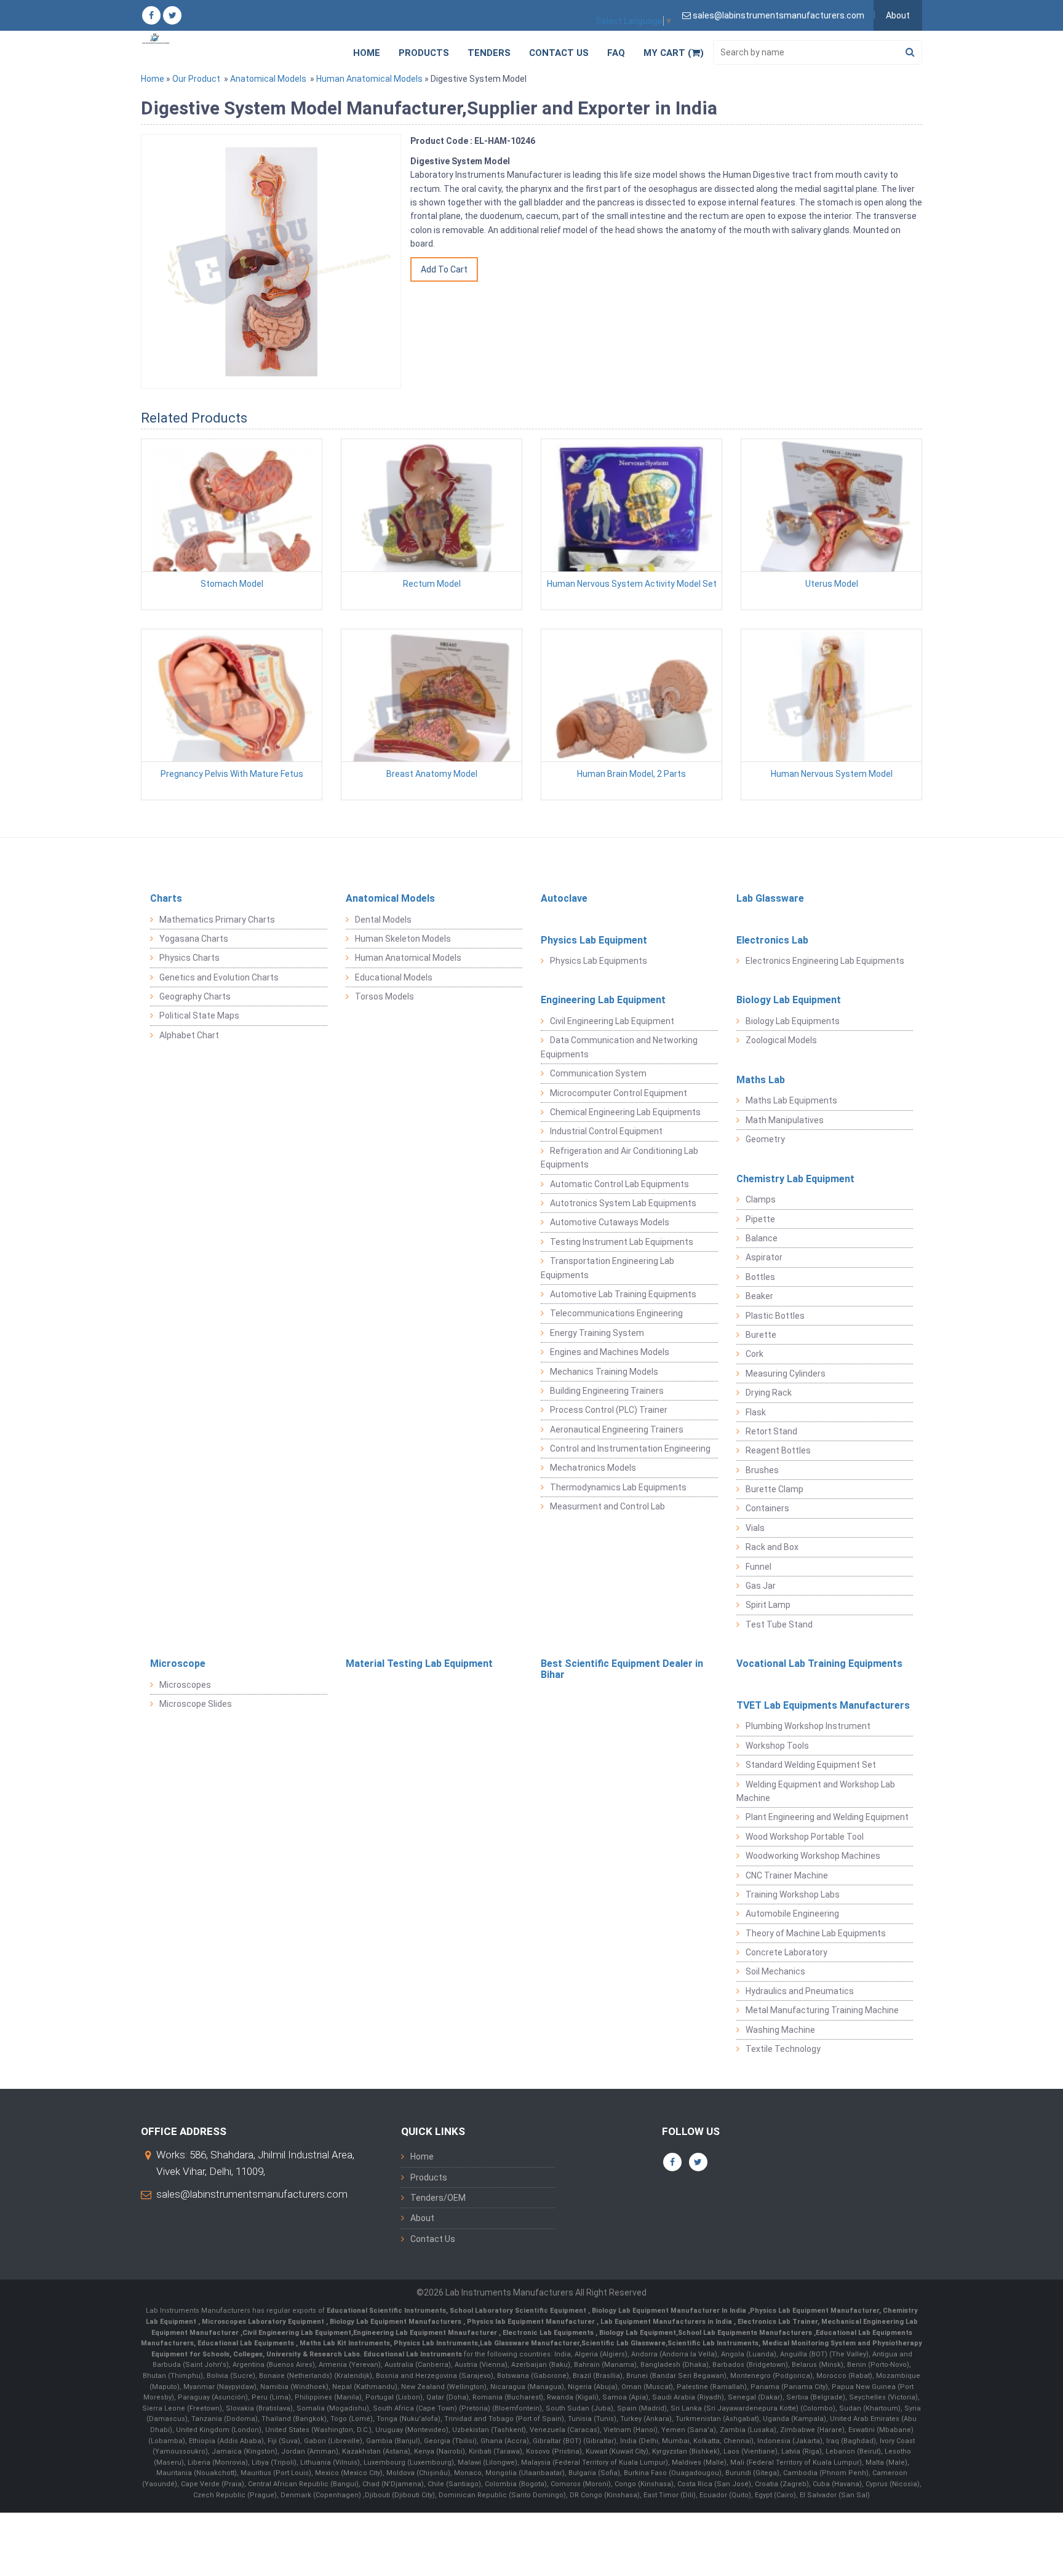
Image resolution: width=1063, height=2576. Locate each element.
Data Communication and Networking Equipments (619, 1047)
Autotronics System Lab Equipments (623, 1203)
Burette (761, 1335)
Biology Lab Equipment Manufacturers (396, 2322)
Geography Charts (195, 996)
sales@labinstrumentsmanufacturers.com (252, 2194)
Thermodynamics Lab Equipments (618, 1487)
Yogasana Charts (194, 939)
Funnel (758, 1567)
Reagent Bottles (778, 1450)
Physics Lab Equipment (594, 940)
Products (424, 53)
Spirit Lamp (768, 1605)
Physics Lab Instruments (436, 2343)
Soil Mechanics (775, 1971)
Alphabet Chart (189, 1035)
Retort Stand (771, 1431)
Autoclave (564, 898)
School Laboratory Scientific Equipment (519, 2311)
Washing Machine (780, 2030)
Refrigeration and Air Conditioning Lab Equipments (619, 1158)
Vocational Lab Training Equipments (819, 1664)
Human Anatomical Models (369, 79)
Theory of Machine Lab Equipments (816, 1933)
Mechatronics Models (593, 1468)
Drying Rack (769, 1393)
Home (367, 53)
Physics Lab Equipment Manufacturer (814, 2311)
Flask (756, 1412)
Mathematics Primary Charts (217, 920)
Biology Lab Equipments (793, 1021)
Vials (755, 1528)
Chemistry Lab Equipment (795, 1179)
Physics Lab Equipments (599, 961)
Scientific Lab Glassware (623, 2343)
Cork (754, 1354)
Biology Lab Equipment (789, 1000)
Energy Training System (597, 1333)
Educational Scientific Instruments (386, 2311)
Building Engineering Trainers (607, 1391)
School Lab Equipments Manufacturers (745, 2333)
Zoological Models (781, 1040)
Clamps (761, 1199)
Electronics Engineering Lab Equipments (825, 961)
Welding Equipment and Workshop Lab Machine (816, 1791)
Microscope (178, 1664)
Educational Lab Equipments (247, 2343)
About (898, 15)
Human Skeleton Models (403, 939)
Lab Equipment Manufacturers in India (667, 2322)
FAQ (616, 53)
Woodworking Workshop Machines (813, 1856)
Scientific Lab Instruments (713, 2343)
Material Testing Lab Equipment (419, 1664)
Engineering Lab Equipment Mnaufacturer (426, 2333)
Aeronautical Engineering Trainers (617, 1429)
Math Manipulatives (785, 1120)
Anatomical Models (268, 79)
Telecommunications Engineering (616, 1313)
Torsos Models (384, 996)
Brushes (762, 1470)
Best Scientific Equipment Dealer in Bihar (622, 1669)
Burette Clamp (774, 1489)
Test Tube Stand (779, 1624)
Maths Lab (761, 1080)
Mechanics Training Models (604, 1372)
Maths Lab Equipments (791, 1100)
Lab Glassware (770, 898)
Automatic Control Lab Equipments (619, 1184)
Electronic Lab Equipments (548, 2333)
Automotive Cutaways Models (610, 1222)
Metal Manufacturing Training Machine (822, 2010)
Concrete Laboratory (786, 1952)
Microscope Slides (196, 1704)
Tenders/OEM (438, 2198)
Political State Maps (199, 1016)
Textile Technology (783, 2049)
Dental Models (383, 920)
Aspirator (764, 1257)
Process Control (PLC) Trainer (609, 1410)
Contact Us (559, 53)
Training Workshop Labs (793, 1894)
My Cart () (674, 53)
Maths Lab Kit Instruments (345, 2343)
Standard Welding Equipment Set (811, 1765)
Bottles (760, 1277)
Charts (166, 898)
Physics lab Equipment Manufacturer (532, 2322)
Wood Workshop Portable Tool (805, 1837)
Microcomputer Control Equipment (619, 1093)
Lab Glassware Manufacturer (530, 2343)
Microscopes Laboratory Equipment (264, 2322)
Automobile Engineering (792, 1914)
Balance (762, 1238)
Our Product (196, 79)
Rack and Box (772, 1547)
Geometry (765, 1139)
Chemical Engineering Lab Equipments (625, 1112)
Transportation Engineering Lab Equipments (607, 1268)
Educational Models (394, 977)
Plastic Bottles (775, 1316)
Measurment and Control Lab (607, 1506)
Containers (767, 1508)
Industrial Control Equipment (606, 1131)
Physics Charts (189, 958)
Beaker (759, 1296)
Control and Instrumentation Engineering (630, 1449)
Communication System (598, 1073)
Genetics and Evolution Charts (219, 977)
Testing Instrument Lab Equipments (622, 1242)
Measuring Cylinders (786, 1373)
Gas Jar (761, 1586)
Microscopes (185, 1685)
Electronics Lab (772, 940)
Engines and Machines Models (610, 1352)
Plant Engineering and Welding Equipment (827, 1817)
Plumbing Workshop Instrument (808, 1726)
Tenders (489, 53)
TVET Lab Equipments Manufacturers (823, 1705)
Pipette (760, 1219)
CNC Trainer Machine (787, 1875)
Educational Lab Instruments (413, 2354)
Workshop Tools (777, 1746)
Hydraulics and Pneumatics (800, 1991)
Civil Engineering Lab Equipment (612, 1021)
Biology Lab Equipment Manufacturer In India (670, 2311)
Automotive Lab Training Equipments (623, 1294)
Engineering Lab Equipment (603, 1000)
